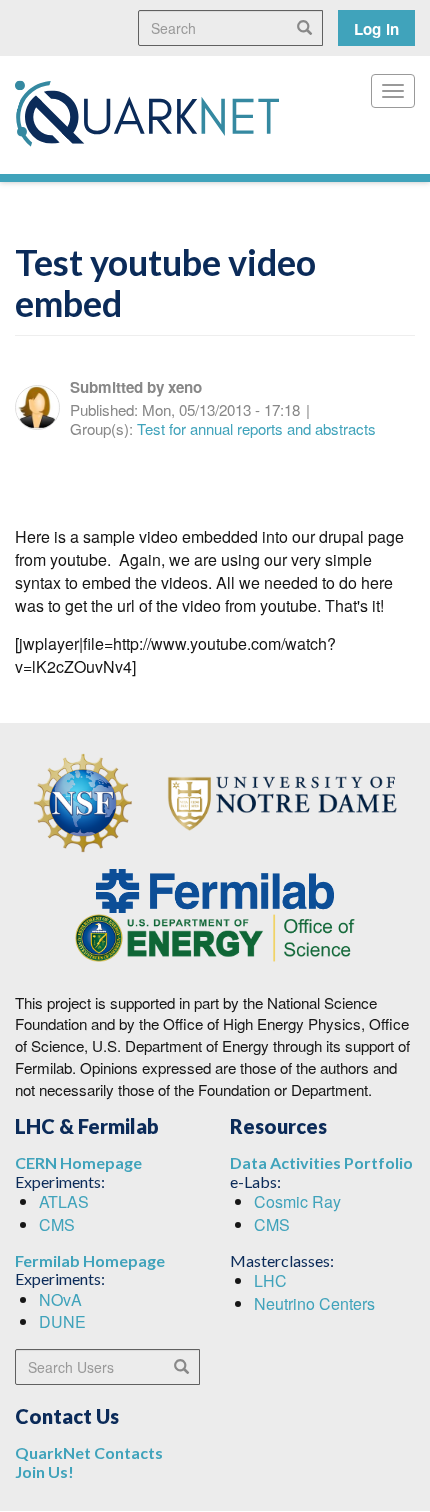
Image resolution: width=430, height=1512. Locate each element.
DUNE (62, 1321)
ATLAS (64, 1201)
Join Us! (44, 1471)
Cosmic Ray (297, 1201)
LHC (270, 1280)
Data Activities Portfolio (321, 1162)
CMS (57, 1224)
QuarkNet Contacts (89, 1452)
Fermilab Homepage (90, 1260)
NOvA (60, 1299)
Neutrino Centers (314, 1303)
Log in (376, 29)
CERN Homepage (78, 1162)
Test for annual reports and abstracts (256, 428)
